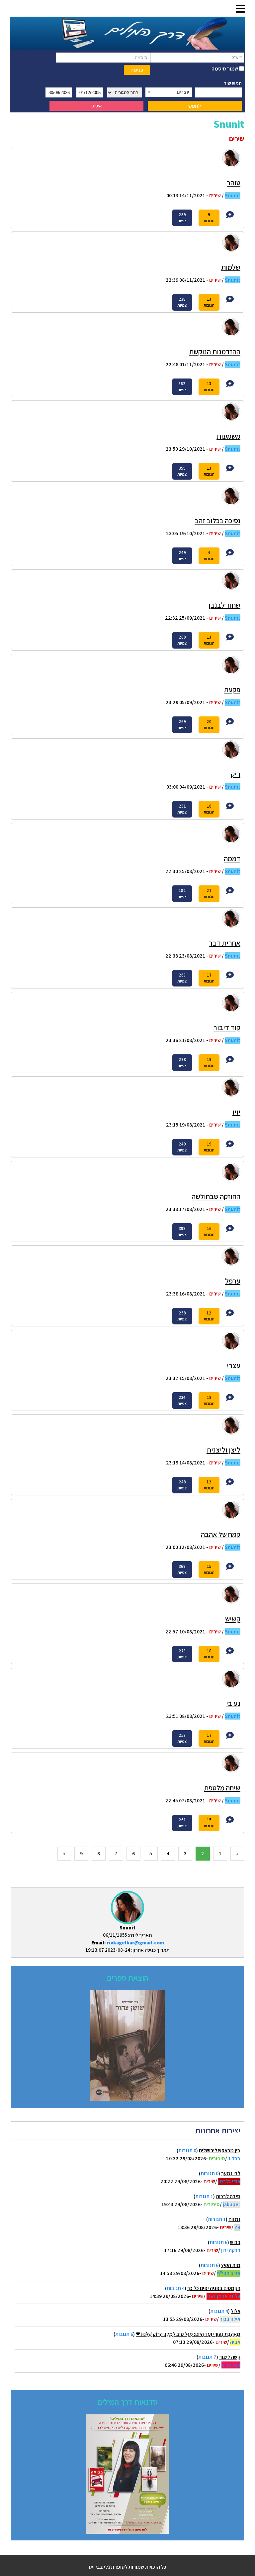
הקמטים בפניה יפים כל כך (214, 2288)
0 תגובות (187, 2150)
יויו (236, 1112)
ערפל (233, 1281)
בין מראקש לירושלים (220, 2150)
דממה (232, 858)
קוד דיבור (227, 1027)
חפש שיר (233, 83)
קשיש (233, 1619)
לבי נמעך (231, 2173)
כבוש (235, 2242)
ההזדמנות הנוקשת (215, 352)
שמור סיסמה (225, 69)
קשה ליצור (230, 2357)
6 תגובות (218, 2242)
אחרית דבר (225, 943)
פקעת (232, 689)
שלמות (231, 267)
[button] (240, 9)
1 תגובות (204, 2196)
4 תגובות (176, 2288)
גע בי (233, 1703)
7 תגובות (207, 2357)
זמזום (234, 2219)
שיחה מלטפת (222, 1788)
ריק (236, 774)
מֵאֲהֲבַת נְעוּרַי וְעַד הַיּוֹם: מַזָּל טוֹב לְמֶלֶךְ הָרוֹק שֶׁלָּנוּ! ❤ (188, 2334)
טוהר (234, 183)
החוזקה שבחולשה (216, 1196)
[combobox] (169, 92)
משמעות (228, 436)
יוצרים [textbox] (183, 92)
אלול (236, 2311)
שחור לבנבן (224, 605)
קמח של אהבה (221, 1534)
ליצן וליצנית (223, 1450)
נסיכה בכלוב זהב (217, 521)
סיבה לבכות (228, 2196)
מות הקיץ (231, 2265)
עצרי (234, 1365)
